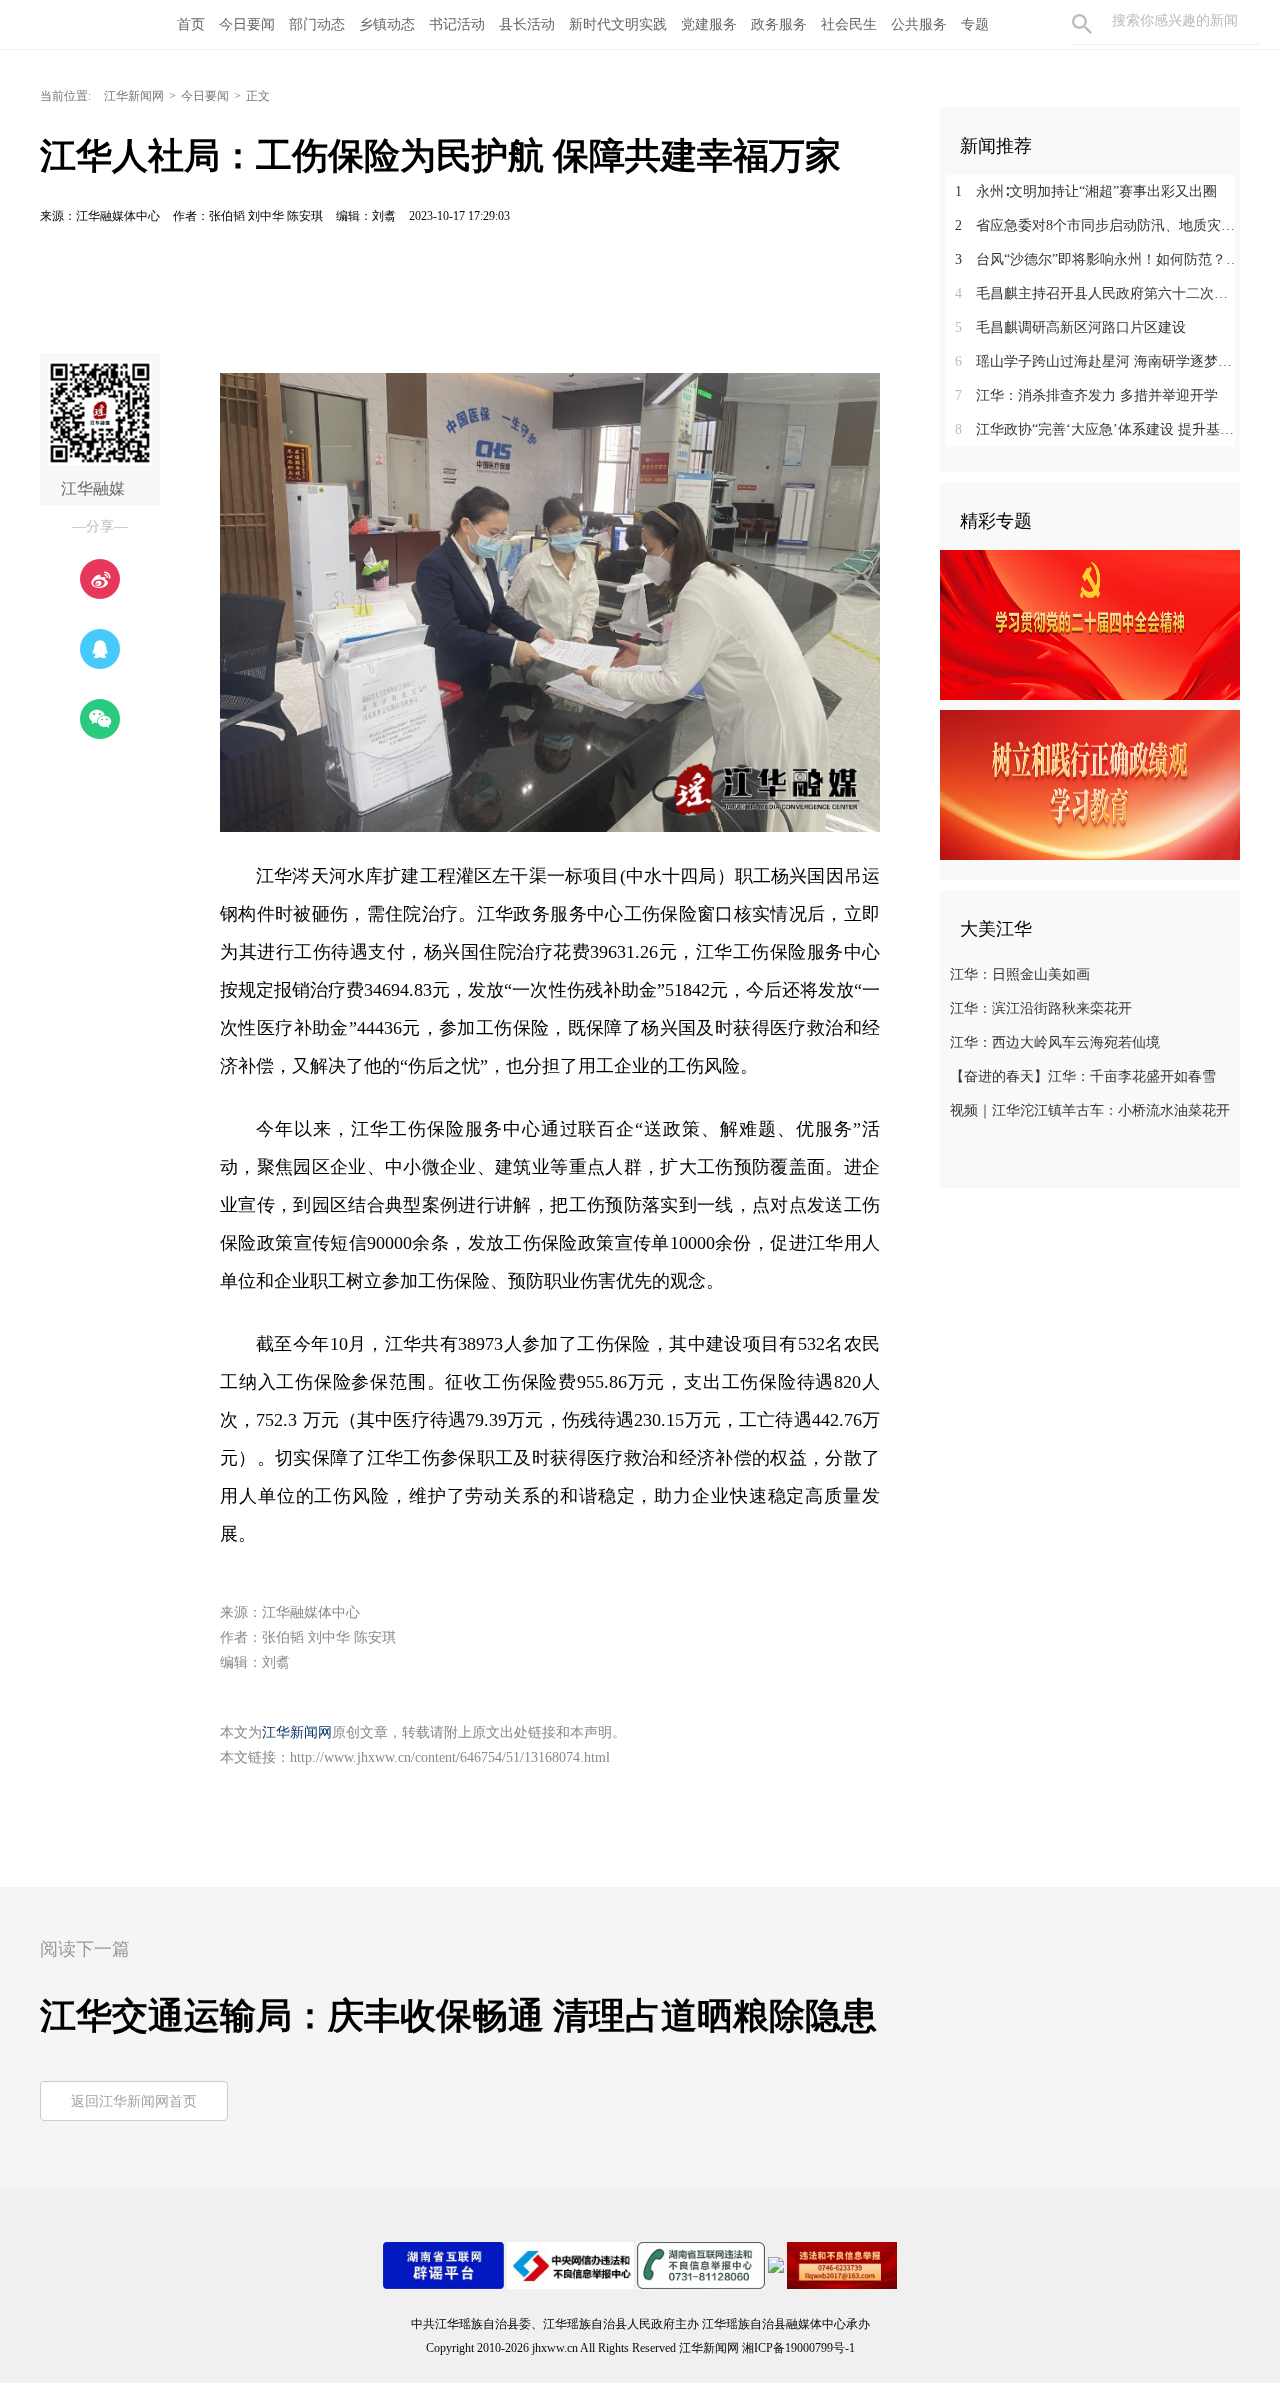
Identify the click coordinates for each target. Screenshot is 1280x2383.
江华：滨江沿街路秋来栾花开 (1041, 1008)
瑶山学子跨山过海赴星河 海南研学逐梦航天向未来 (1097, 361)
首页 (191, 24)
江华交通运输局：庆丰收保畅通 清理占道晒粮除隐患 (458, 2016)
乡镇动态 (387, 24)
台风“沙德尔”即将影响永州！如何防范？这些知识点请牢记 (1097, 259)
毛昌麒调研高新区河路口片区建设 (1070, 327)
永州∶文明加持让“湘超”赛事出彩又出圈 (1086, 191)
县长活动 (527, 24)
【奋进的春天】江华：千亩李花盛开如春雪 (1083, 1076)
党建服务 (709, 24)
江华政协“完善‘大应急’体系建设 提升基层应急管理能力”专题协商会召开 (1097, 429)
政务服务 (779, 24)
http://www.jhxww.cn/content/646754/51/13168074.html (450, 1757)
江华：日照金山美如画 (1020, 974)
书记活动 (457, 24)
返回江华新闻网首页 (134, 2101)
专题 (975, 24)
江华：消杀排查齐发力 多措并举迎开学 (1086, 395)
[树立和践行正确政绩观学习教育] (1090, 784)
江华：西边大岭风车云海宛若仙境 (1055, 1042)
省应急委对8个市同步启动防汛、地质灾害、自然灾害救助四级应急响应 (1097, 225)
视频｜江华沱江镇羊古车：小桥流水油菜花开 (1090, 1110)
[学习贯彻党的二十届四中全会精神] (1090, 624)
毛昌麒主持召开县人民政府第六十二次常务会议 (1097, 293)
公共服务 (919, 24)
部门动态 (317, 24)
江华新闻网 (134, 96)
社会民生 (849, 24)
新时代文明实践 (618, 24)
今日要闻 (247, 24)
